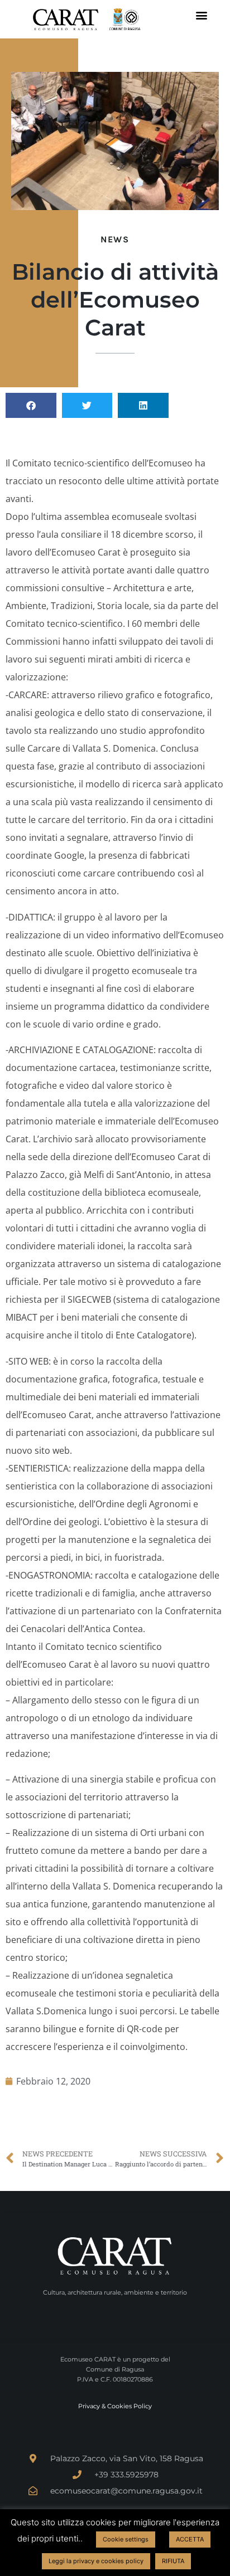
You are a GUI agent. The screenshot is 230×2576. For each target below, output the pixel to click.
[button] (201, 15)
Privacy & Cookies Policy (115, 2406)
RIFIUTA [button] (173, 2561)
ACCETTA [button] (190, 2539)
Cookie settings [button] (126, 2539)
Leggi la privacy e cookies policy (96, 2561)
